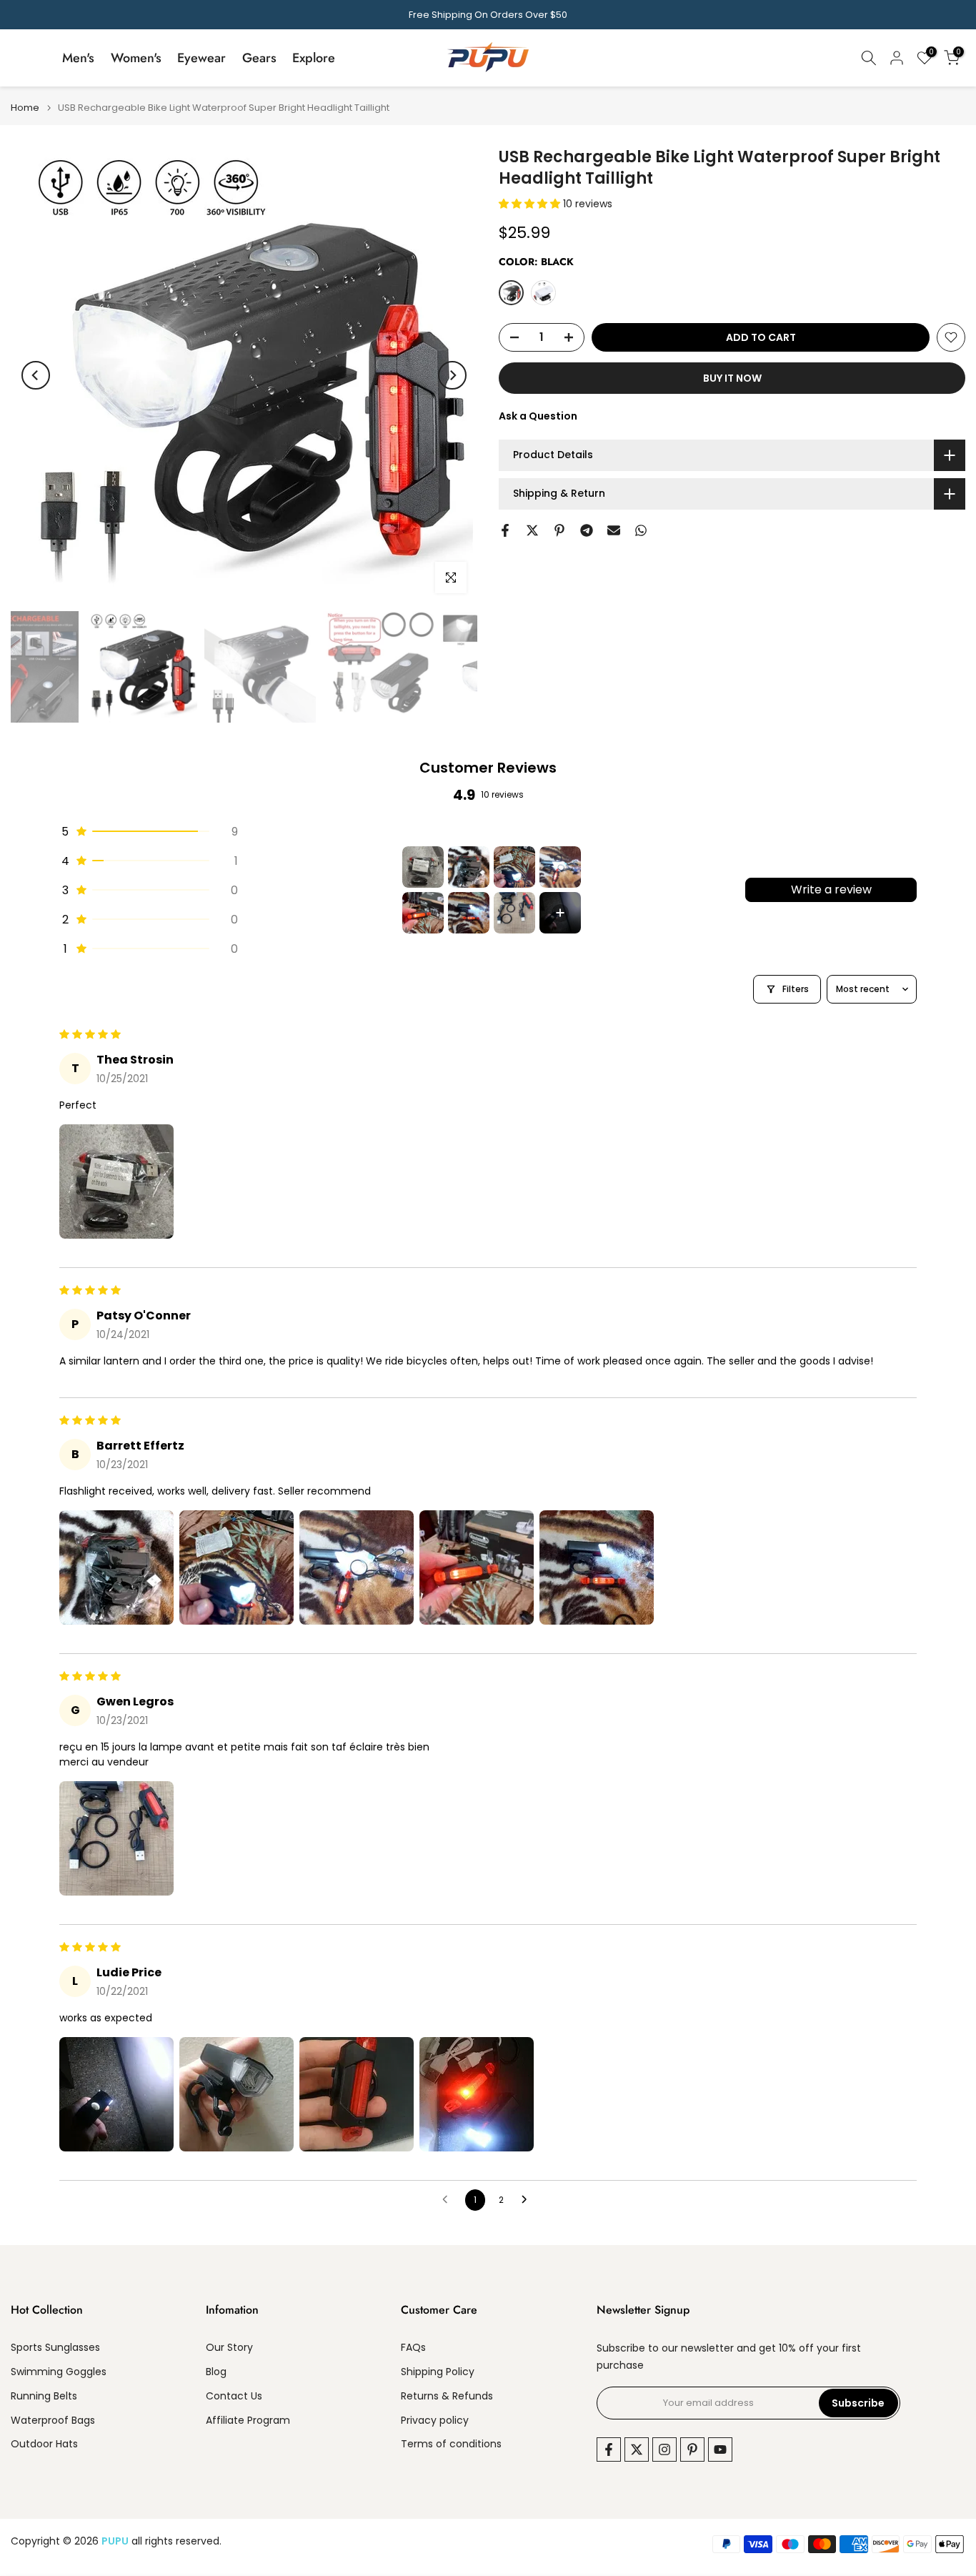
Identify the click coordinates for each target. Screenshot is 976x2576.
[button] (531, 204)
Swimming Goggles (59, 2372)
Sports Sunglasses (55, 2348)
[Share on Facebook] (505, 530)
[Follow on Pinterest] (692, 2449)
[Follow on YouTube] (720, 2449)
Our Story (229, 2348)
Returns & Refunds (447, 2396)
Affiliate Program (248, 2421)
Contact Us (234, 2396)
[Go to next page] (528, 2200)
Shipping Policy (438, 2372)
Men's (78, 58)
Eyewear (201, 58)
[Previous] (36, 375)
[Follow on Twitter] (637, 2449)
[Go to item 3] (514, 867)
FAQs (413, 2348)
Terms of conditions (451, 2444)
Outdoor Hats (44, 2444)
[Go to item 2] (469, 867)
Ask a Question (538, 416)
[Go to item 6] (469, 913)
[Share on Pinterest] (559, 530)
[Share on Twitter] (532, 530)
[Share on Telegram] (587, 530)
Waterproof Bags (53, 2421)
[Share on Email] (614, 530)
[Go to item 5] (423, 913)
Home (25, 108)
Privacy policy (435, 2421)
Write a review (831, 890)
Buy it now (732, 378)
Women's (136, 58)
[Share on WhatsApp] (641, 530)
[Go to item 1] (423, 867)
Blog (216, 2372)
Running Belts (44, 2396)
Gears (259, 58)
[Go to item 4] (560, 867)
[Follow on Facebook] (609, 2449)
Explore (314, 58)
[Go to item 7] (514, 913)
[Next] (452, 375)
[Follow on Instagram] (664, 2449)
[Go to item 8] (560, 913)
